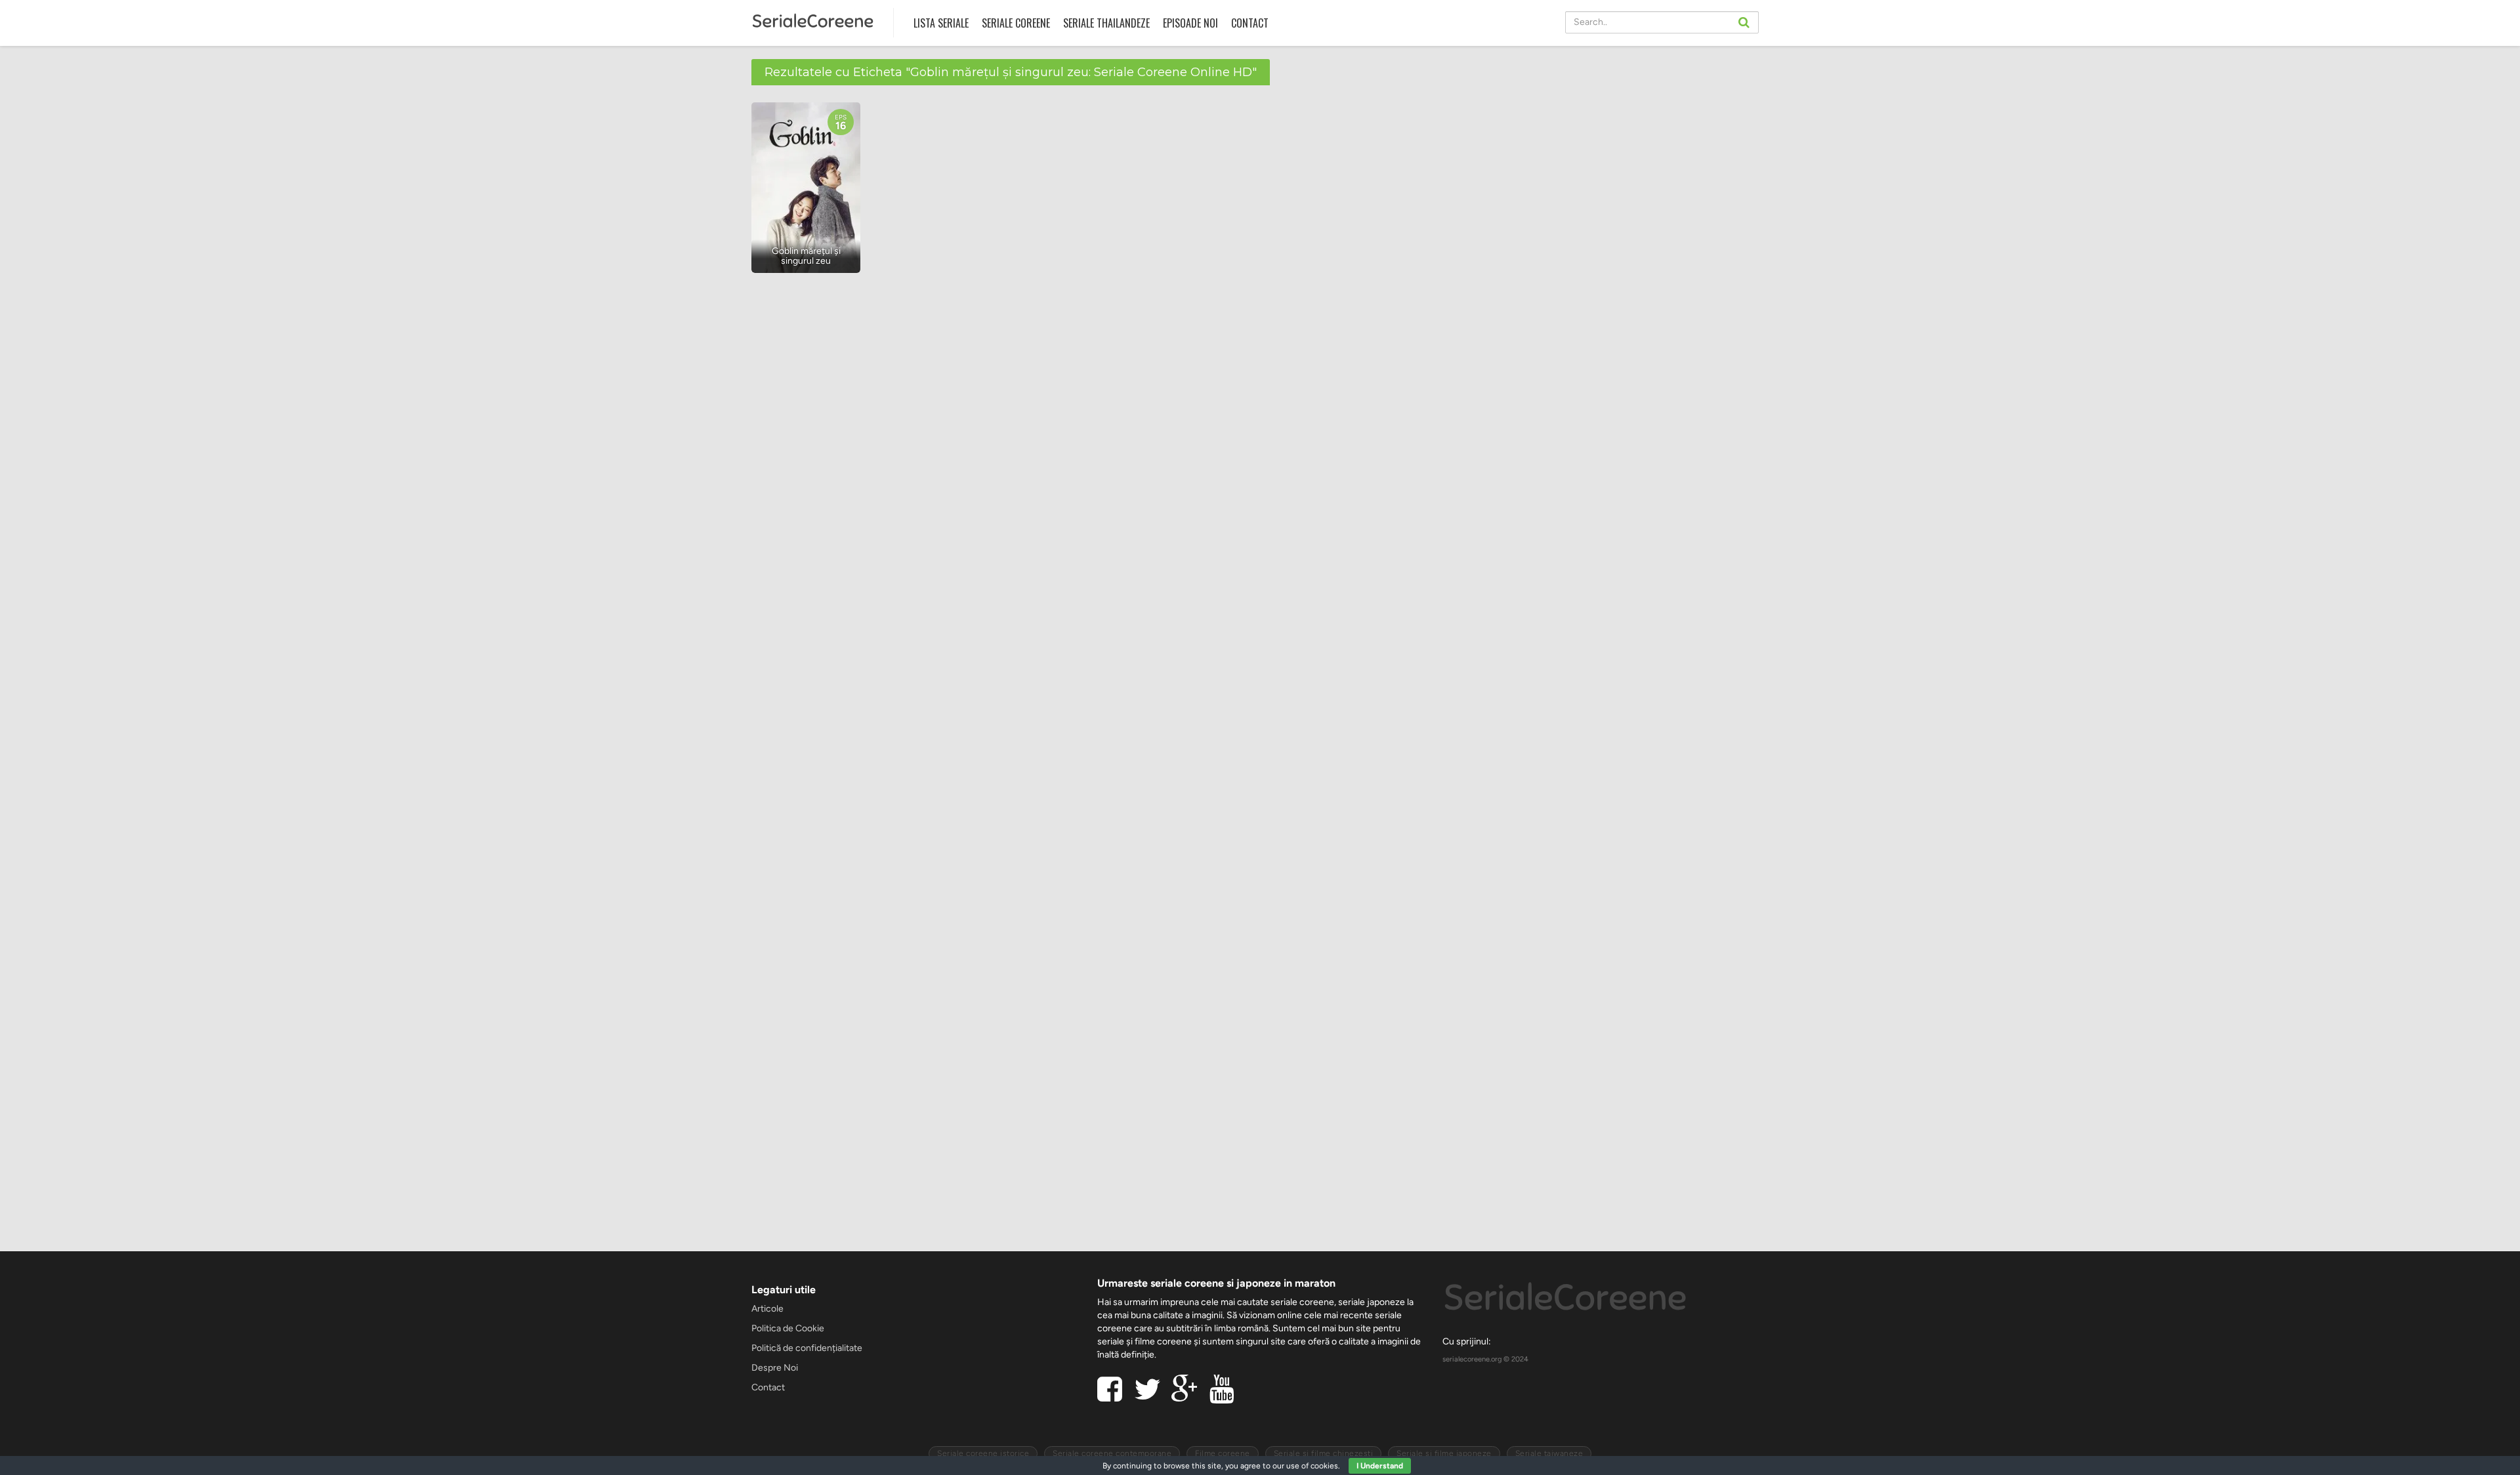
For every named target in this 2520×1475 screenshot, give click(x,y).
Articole (767, 1309)
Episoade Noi (1190, 23)
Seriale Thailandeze (1106, 23)
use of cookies (1312, 1466)
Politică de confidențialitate (807, 1348)
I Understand (1380, 1466)
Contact (1250, 23)
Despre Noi (775, 1368)
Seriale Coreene (1016, 23)
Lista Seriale (941, 23)
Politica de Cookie (788, 1328)
